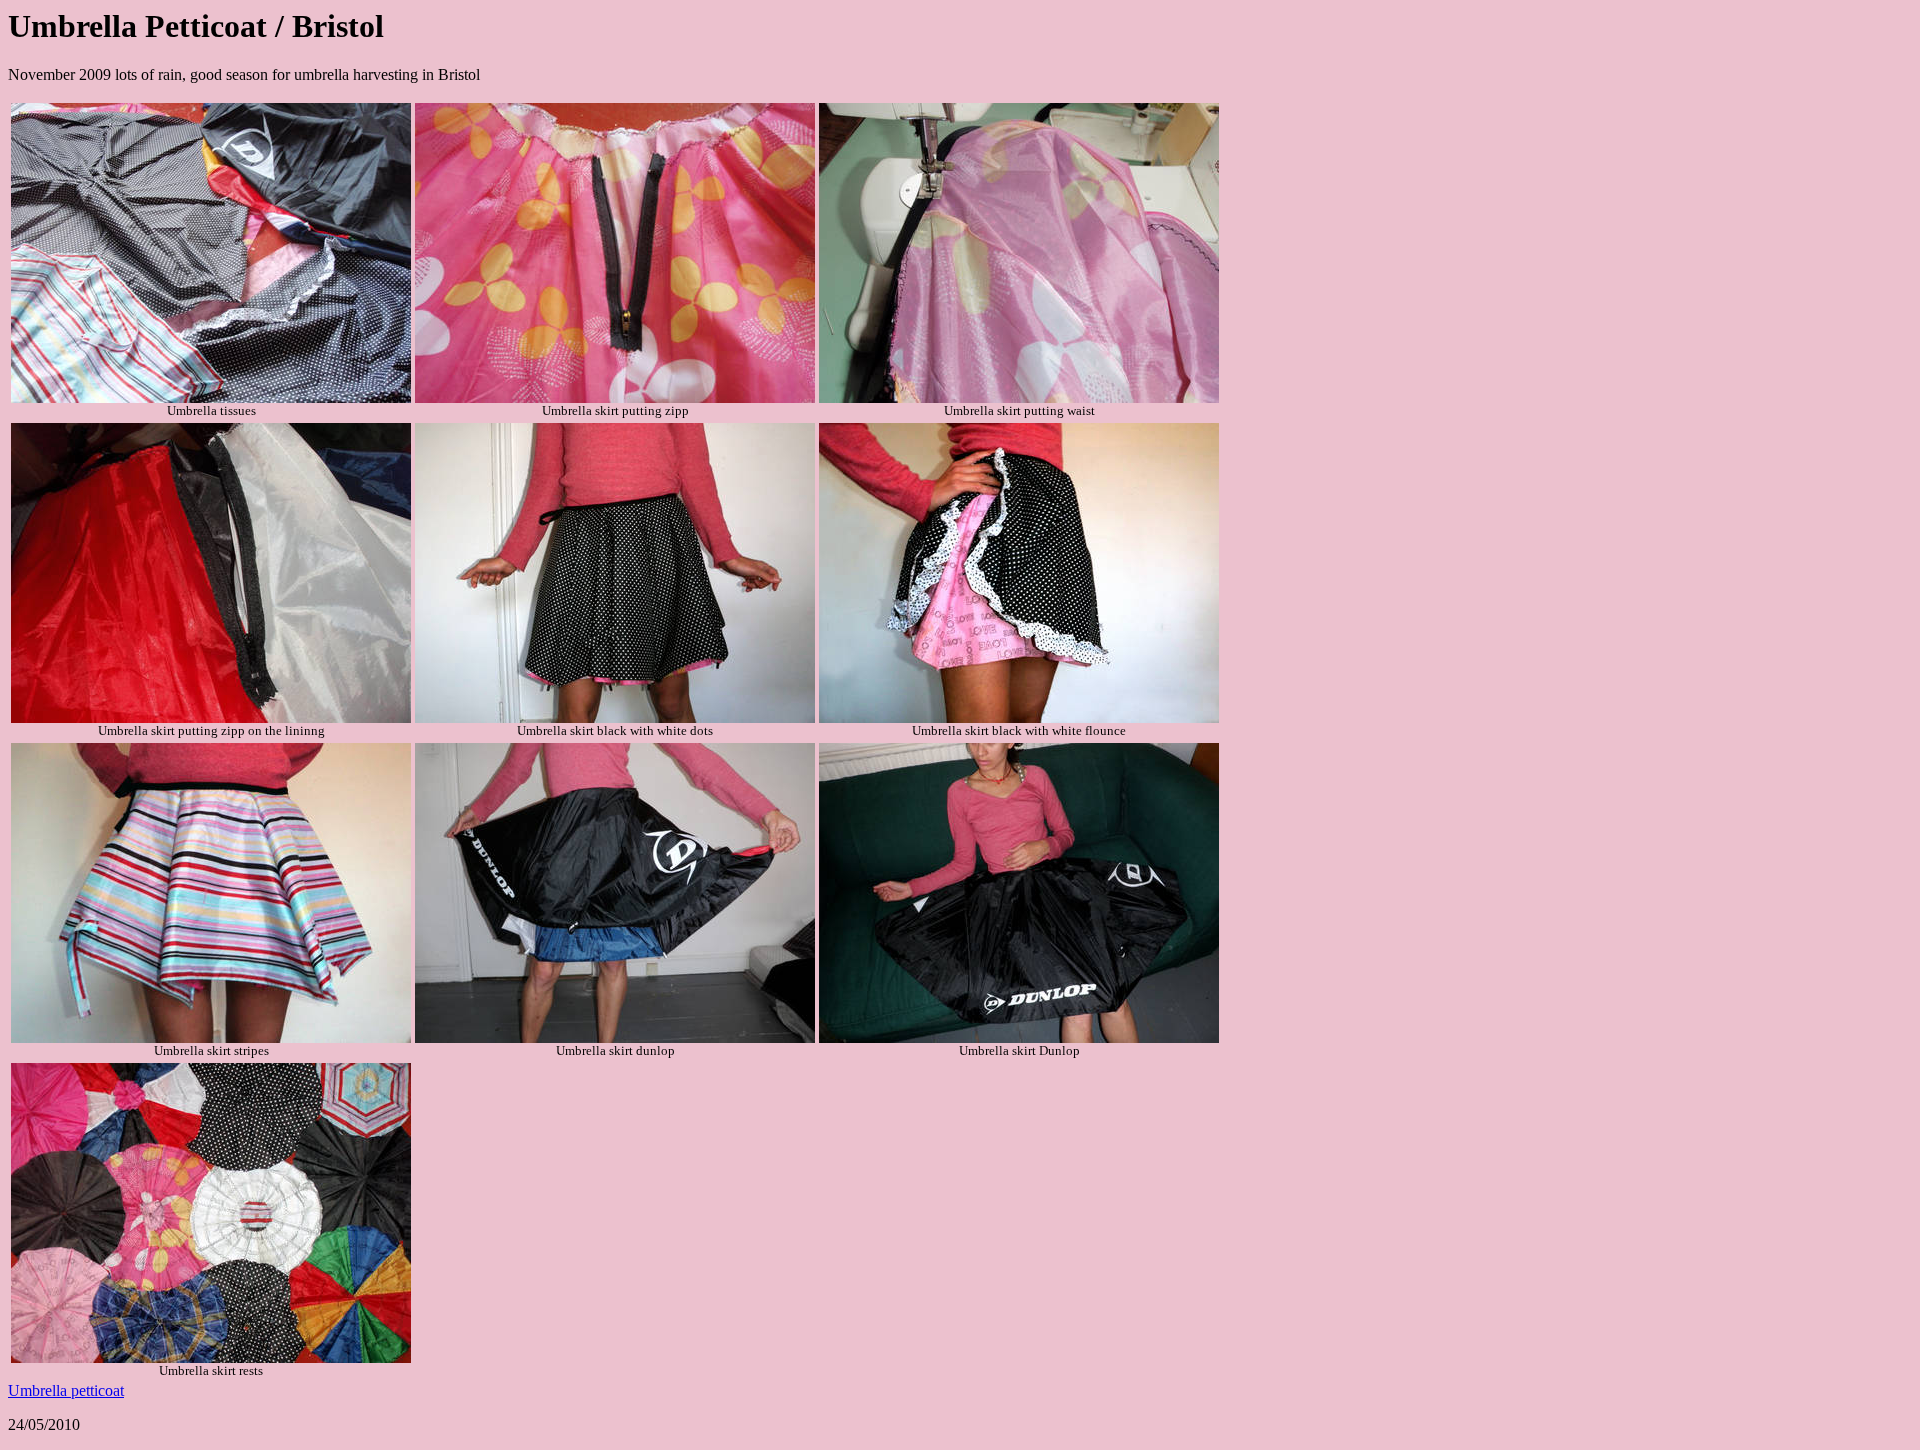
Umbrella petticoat (66, 1390)
